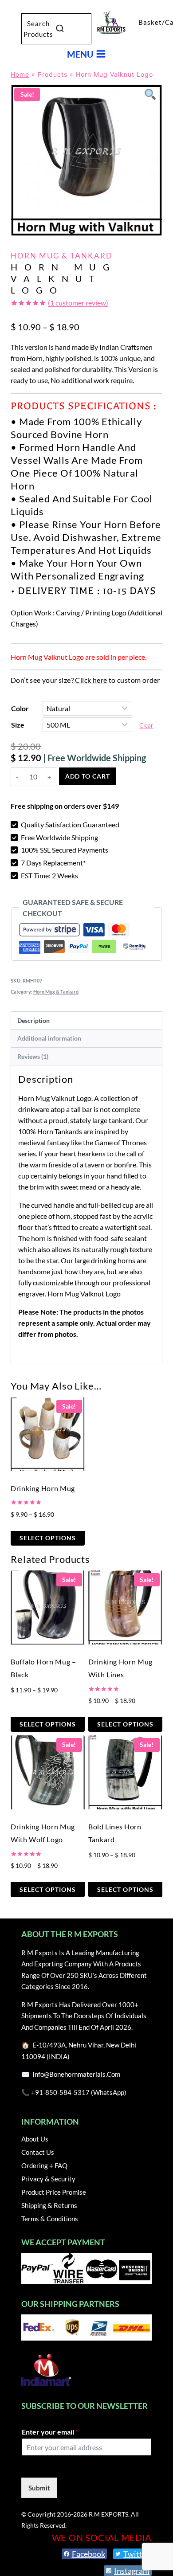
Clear (146, 725)
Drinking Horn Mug (43, 1488)
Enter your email (50, 2432)
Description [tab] (33, 1020)
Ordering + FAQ (44, 2165)
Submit (39, 2488)
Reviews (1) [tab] (33, 1056)
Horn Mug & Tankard (62, 256)
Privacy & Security (48, 2179)
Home (20, 74)
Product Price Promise (54, 2192)
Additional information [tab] (49, 1038)
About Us (35, 2139)
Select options (48, 1538)
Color (20, 708)
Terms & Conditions (50, 2219)
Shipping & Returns (49, 2205)
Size (18, 725)
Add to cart (88, 776)
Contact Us (38, 2152)
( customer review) (78, 303)
